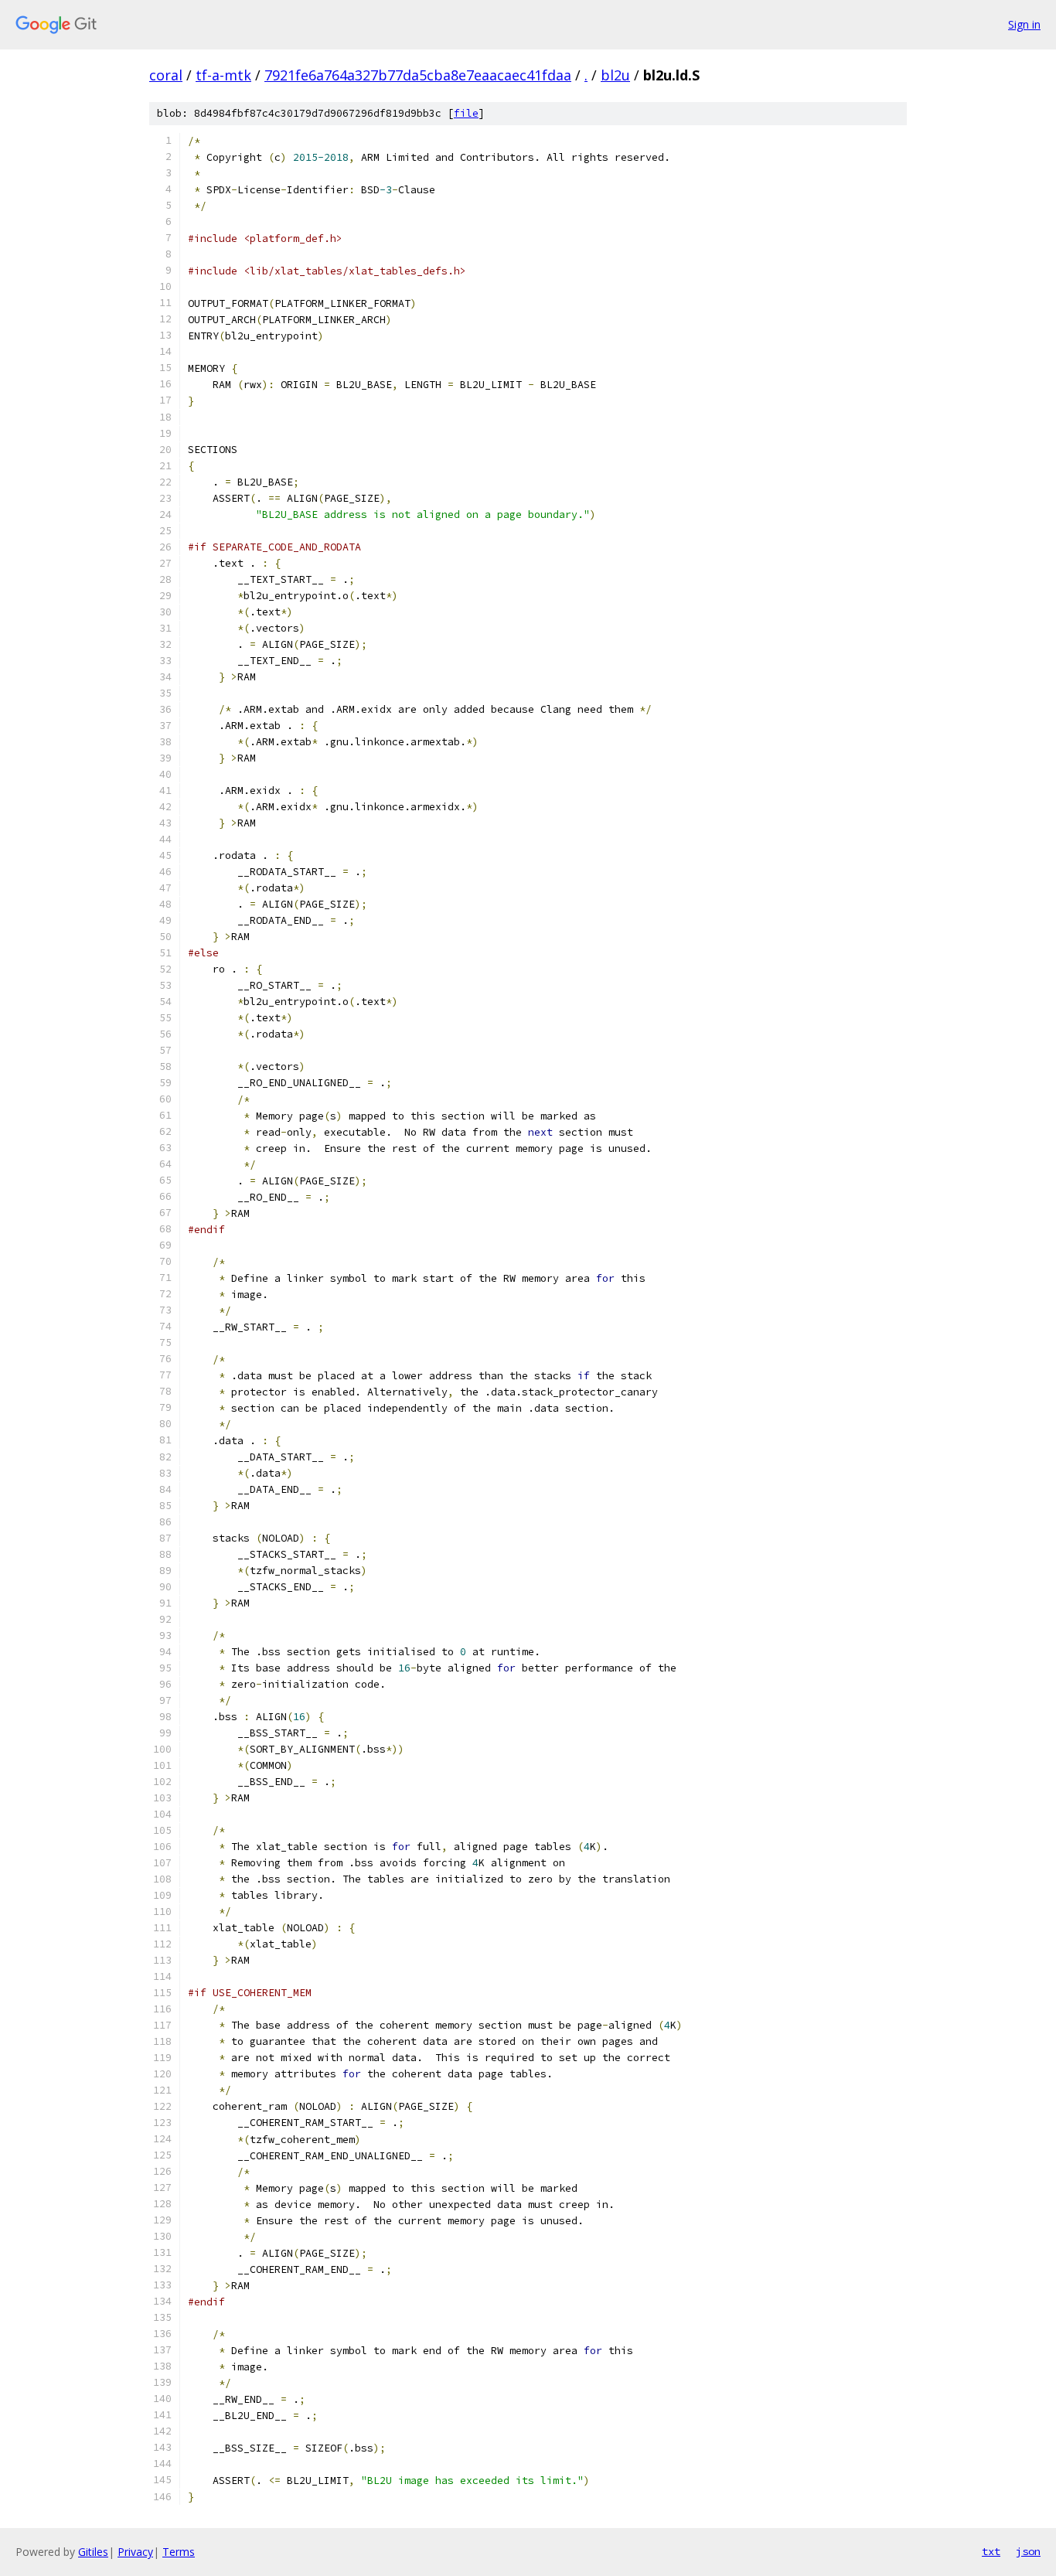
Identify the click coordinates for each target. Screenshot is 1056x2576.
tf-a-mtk (223, 75)
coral (166, 75)
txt (991, 2551)
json (1028, 2551)
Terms (179, 2552)
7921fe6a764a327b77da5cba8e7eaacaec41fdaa (418, 75)
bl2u (615, 75)
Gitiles (93, 2552)
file (466, 113)
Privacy (135, 2552)
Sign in (1024, 24)
